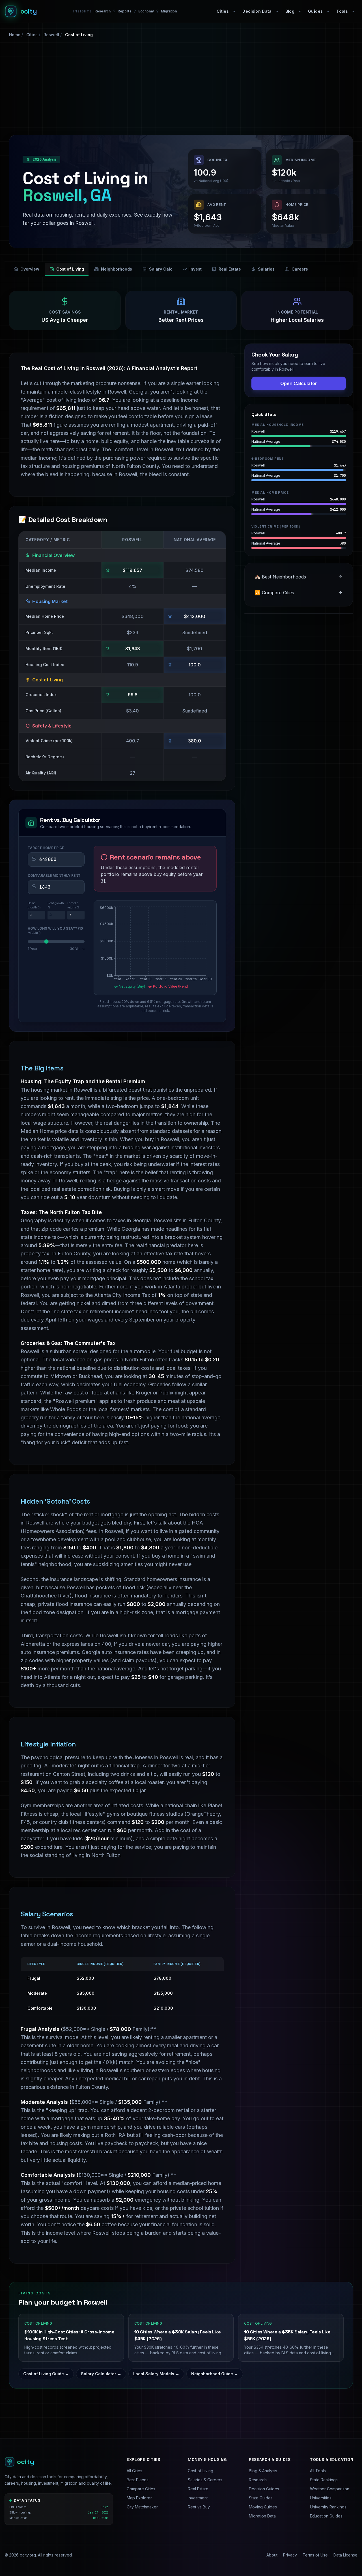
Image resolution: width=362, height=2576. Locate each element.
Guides (315, 11)
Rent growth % (56, 905)
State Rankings (324, 2480)
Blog (290, 11)
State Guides (261, 2498)
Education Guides (326, 2516)
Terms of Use (315, 2555)
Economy (146, 11)
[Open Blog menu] (300, 11)
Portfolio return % (73, 905)
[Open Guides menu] (328, 11)
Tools (342, 11)
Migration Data (262, 2516)
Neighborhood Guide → (215, 2374)
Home (15, 35)
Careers (300, 269)
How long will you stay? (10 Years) (55, 931)
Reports (124, 11)
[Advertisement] (181, 86)
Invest (196, 269)
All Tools (318, 2471)
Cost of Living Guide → (46, 2374)
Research (103, 11)
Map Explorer (139, 2498)
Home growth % (34, 905)
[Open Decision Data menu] (277, 11)
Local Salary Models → (156, 2374)
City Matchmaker (142, 2507)
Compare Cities (141, 2489)
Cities (223, 11)
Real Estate (230, 269)
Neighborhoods (117, 269)
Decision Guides (264, 2489)
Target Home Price (46, 848)
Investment (198, 2498)
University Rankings (328, 2507)
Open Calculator (299, 383)
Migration (169, 11)
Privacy (290, 2555)
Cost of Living (70, 269)
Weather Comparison (330, 2489)
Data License (345, 2555)
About (272, 2555)
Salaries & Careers (205, 2480)
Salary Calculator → (101, 2374)
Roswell (51, 35)
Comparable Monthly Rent (54, 875)
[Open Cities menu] (234, 11)
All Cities (134, 2471)
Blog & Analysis (263, 2471)
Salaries (266, 269)
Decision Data (257, 11)
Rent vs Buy (199, 2507)
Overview (30, 269)
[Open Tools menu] (353, 11)
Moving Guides (263, 2507)
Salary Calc (161, 269)
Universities (321, 2498)
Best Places (138, 2480)
